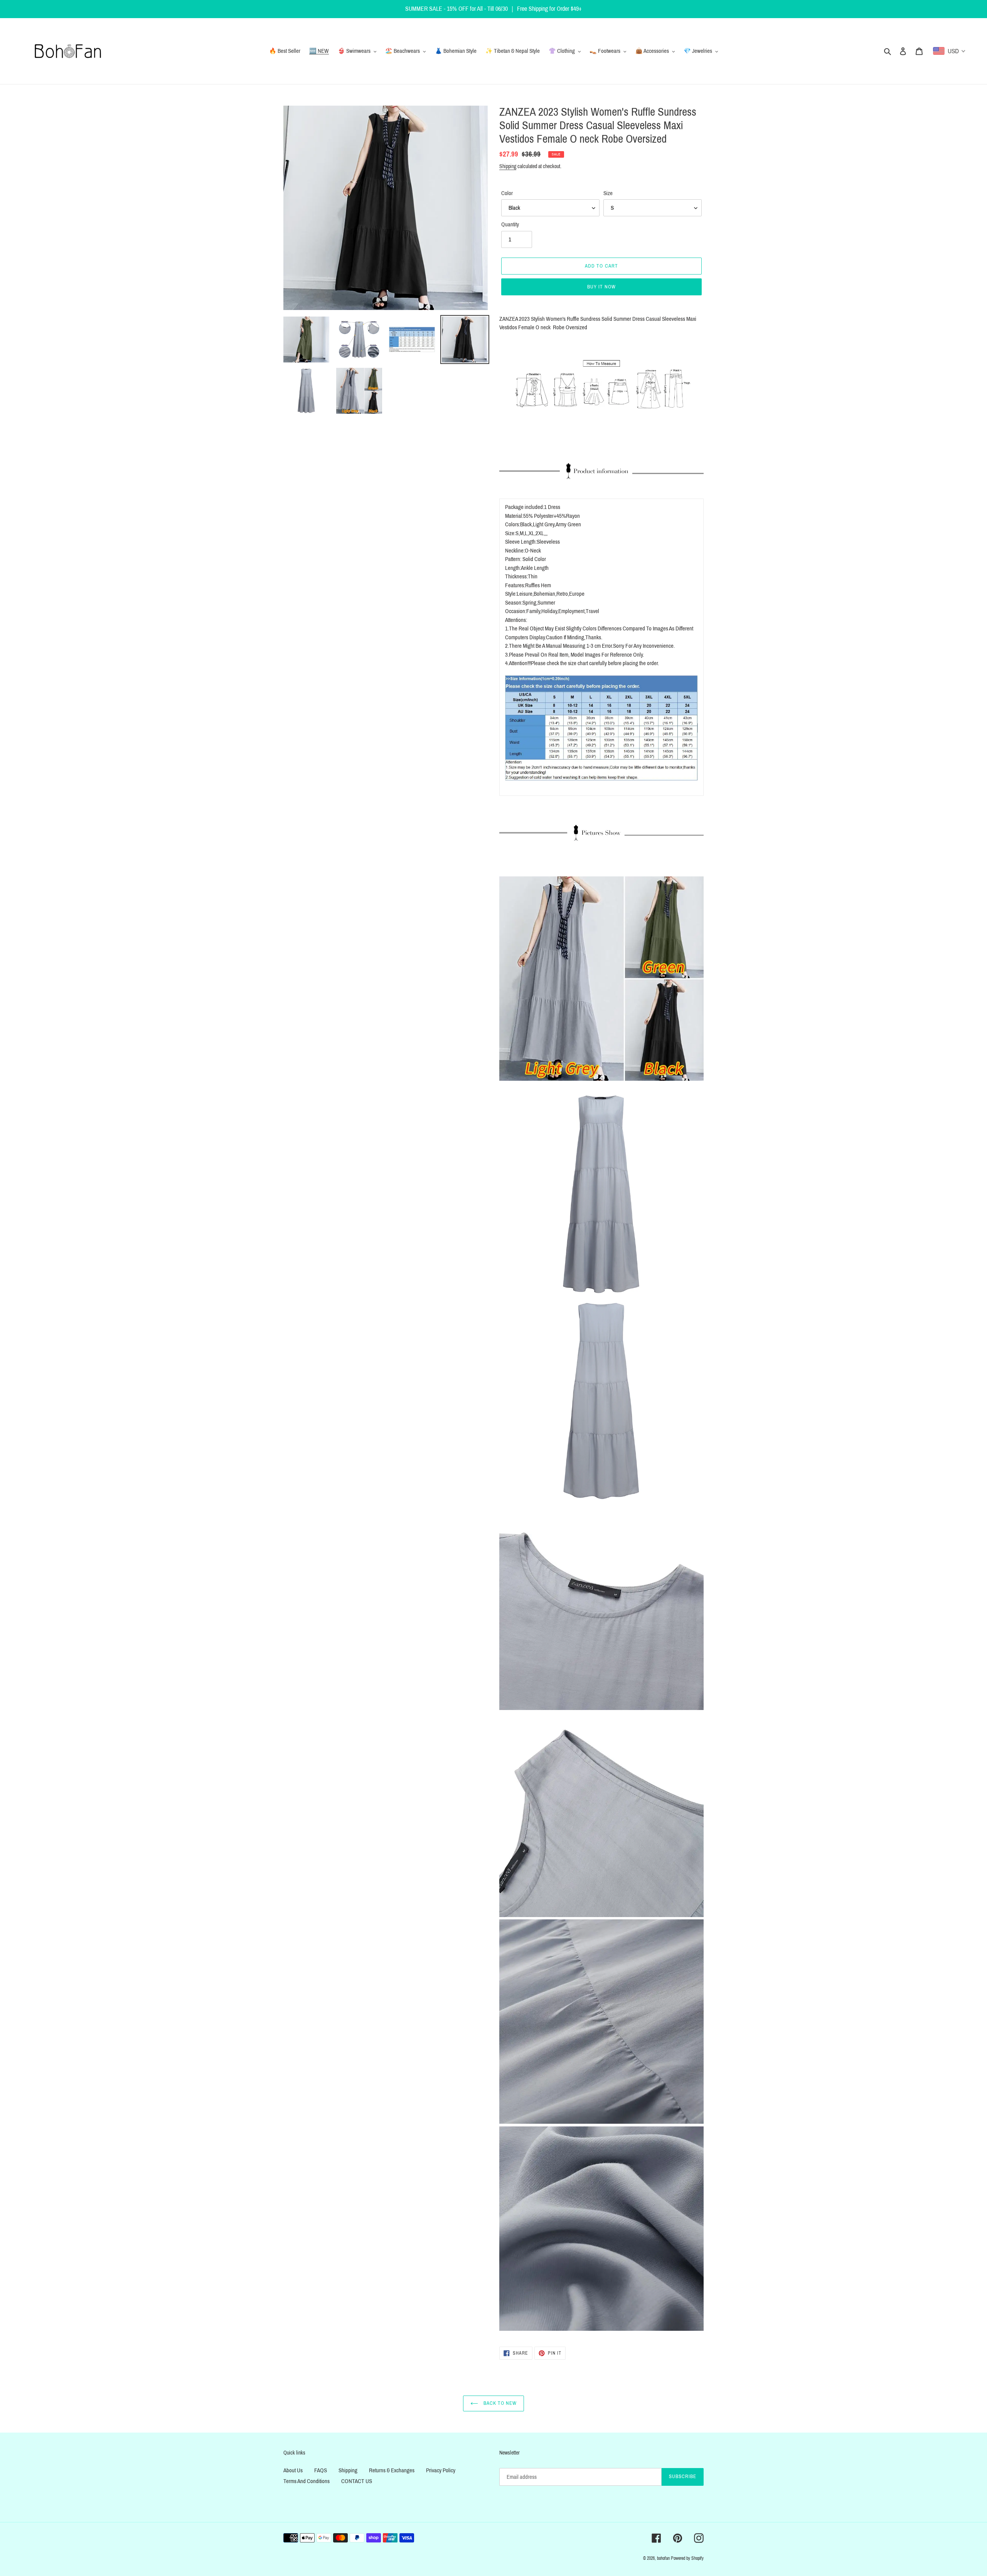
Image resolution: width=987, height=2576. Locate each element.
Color (507, 193)
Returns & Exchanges (392, 2470)
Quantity (510, 224)
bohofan (663, 2558)
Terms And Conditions (307, 2481)
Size (608, 193)
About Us (293, 2470)
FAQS (321, 2470)
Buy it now (601, 287)
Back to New (499, 2403)
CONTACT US (357, 2481)
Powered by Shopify (687, 2558)
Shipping (508, 166)
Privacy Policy (441, 2470)
